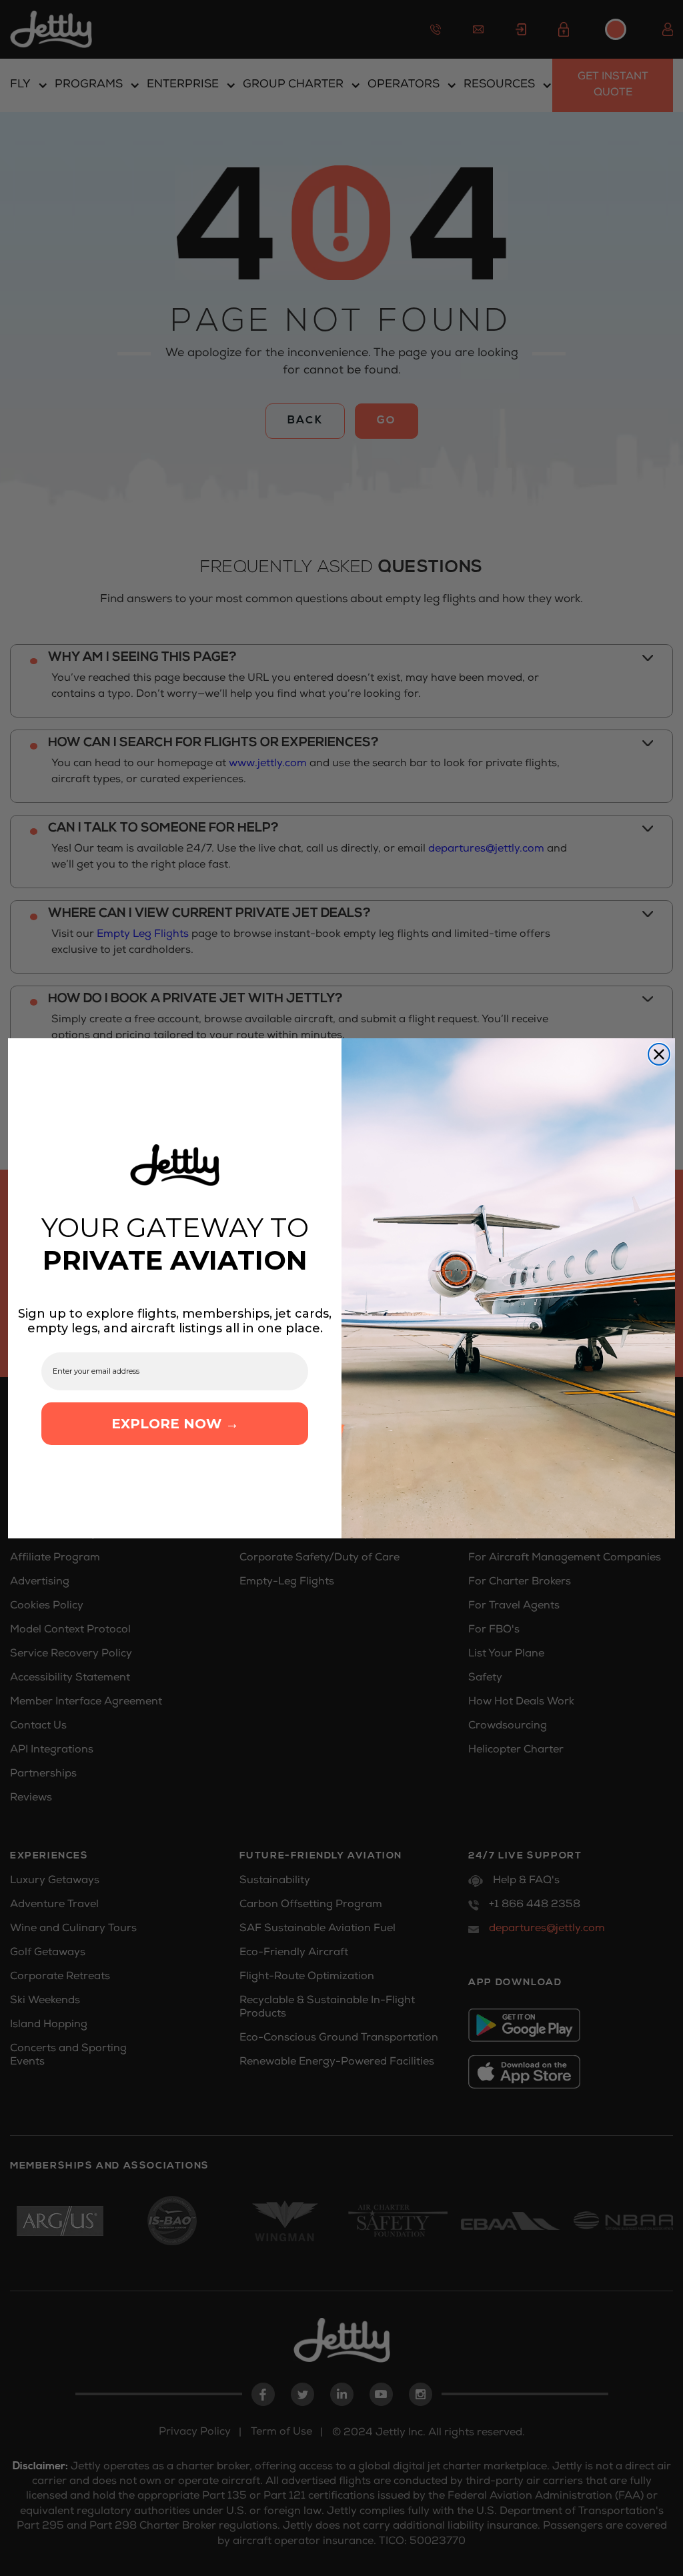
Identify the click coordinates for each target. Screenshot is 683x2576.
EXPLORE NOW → (175, 1424)
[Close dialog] (659, 1054)
